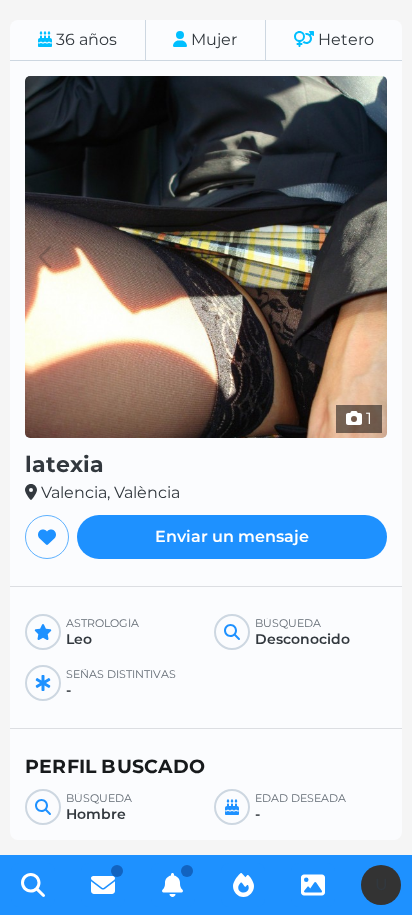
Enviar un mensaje (232, 536)
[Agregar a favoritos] (47, 537)
